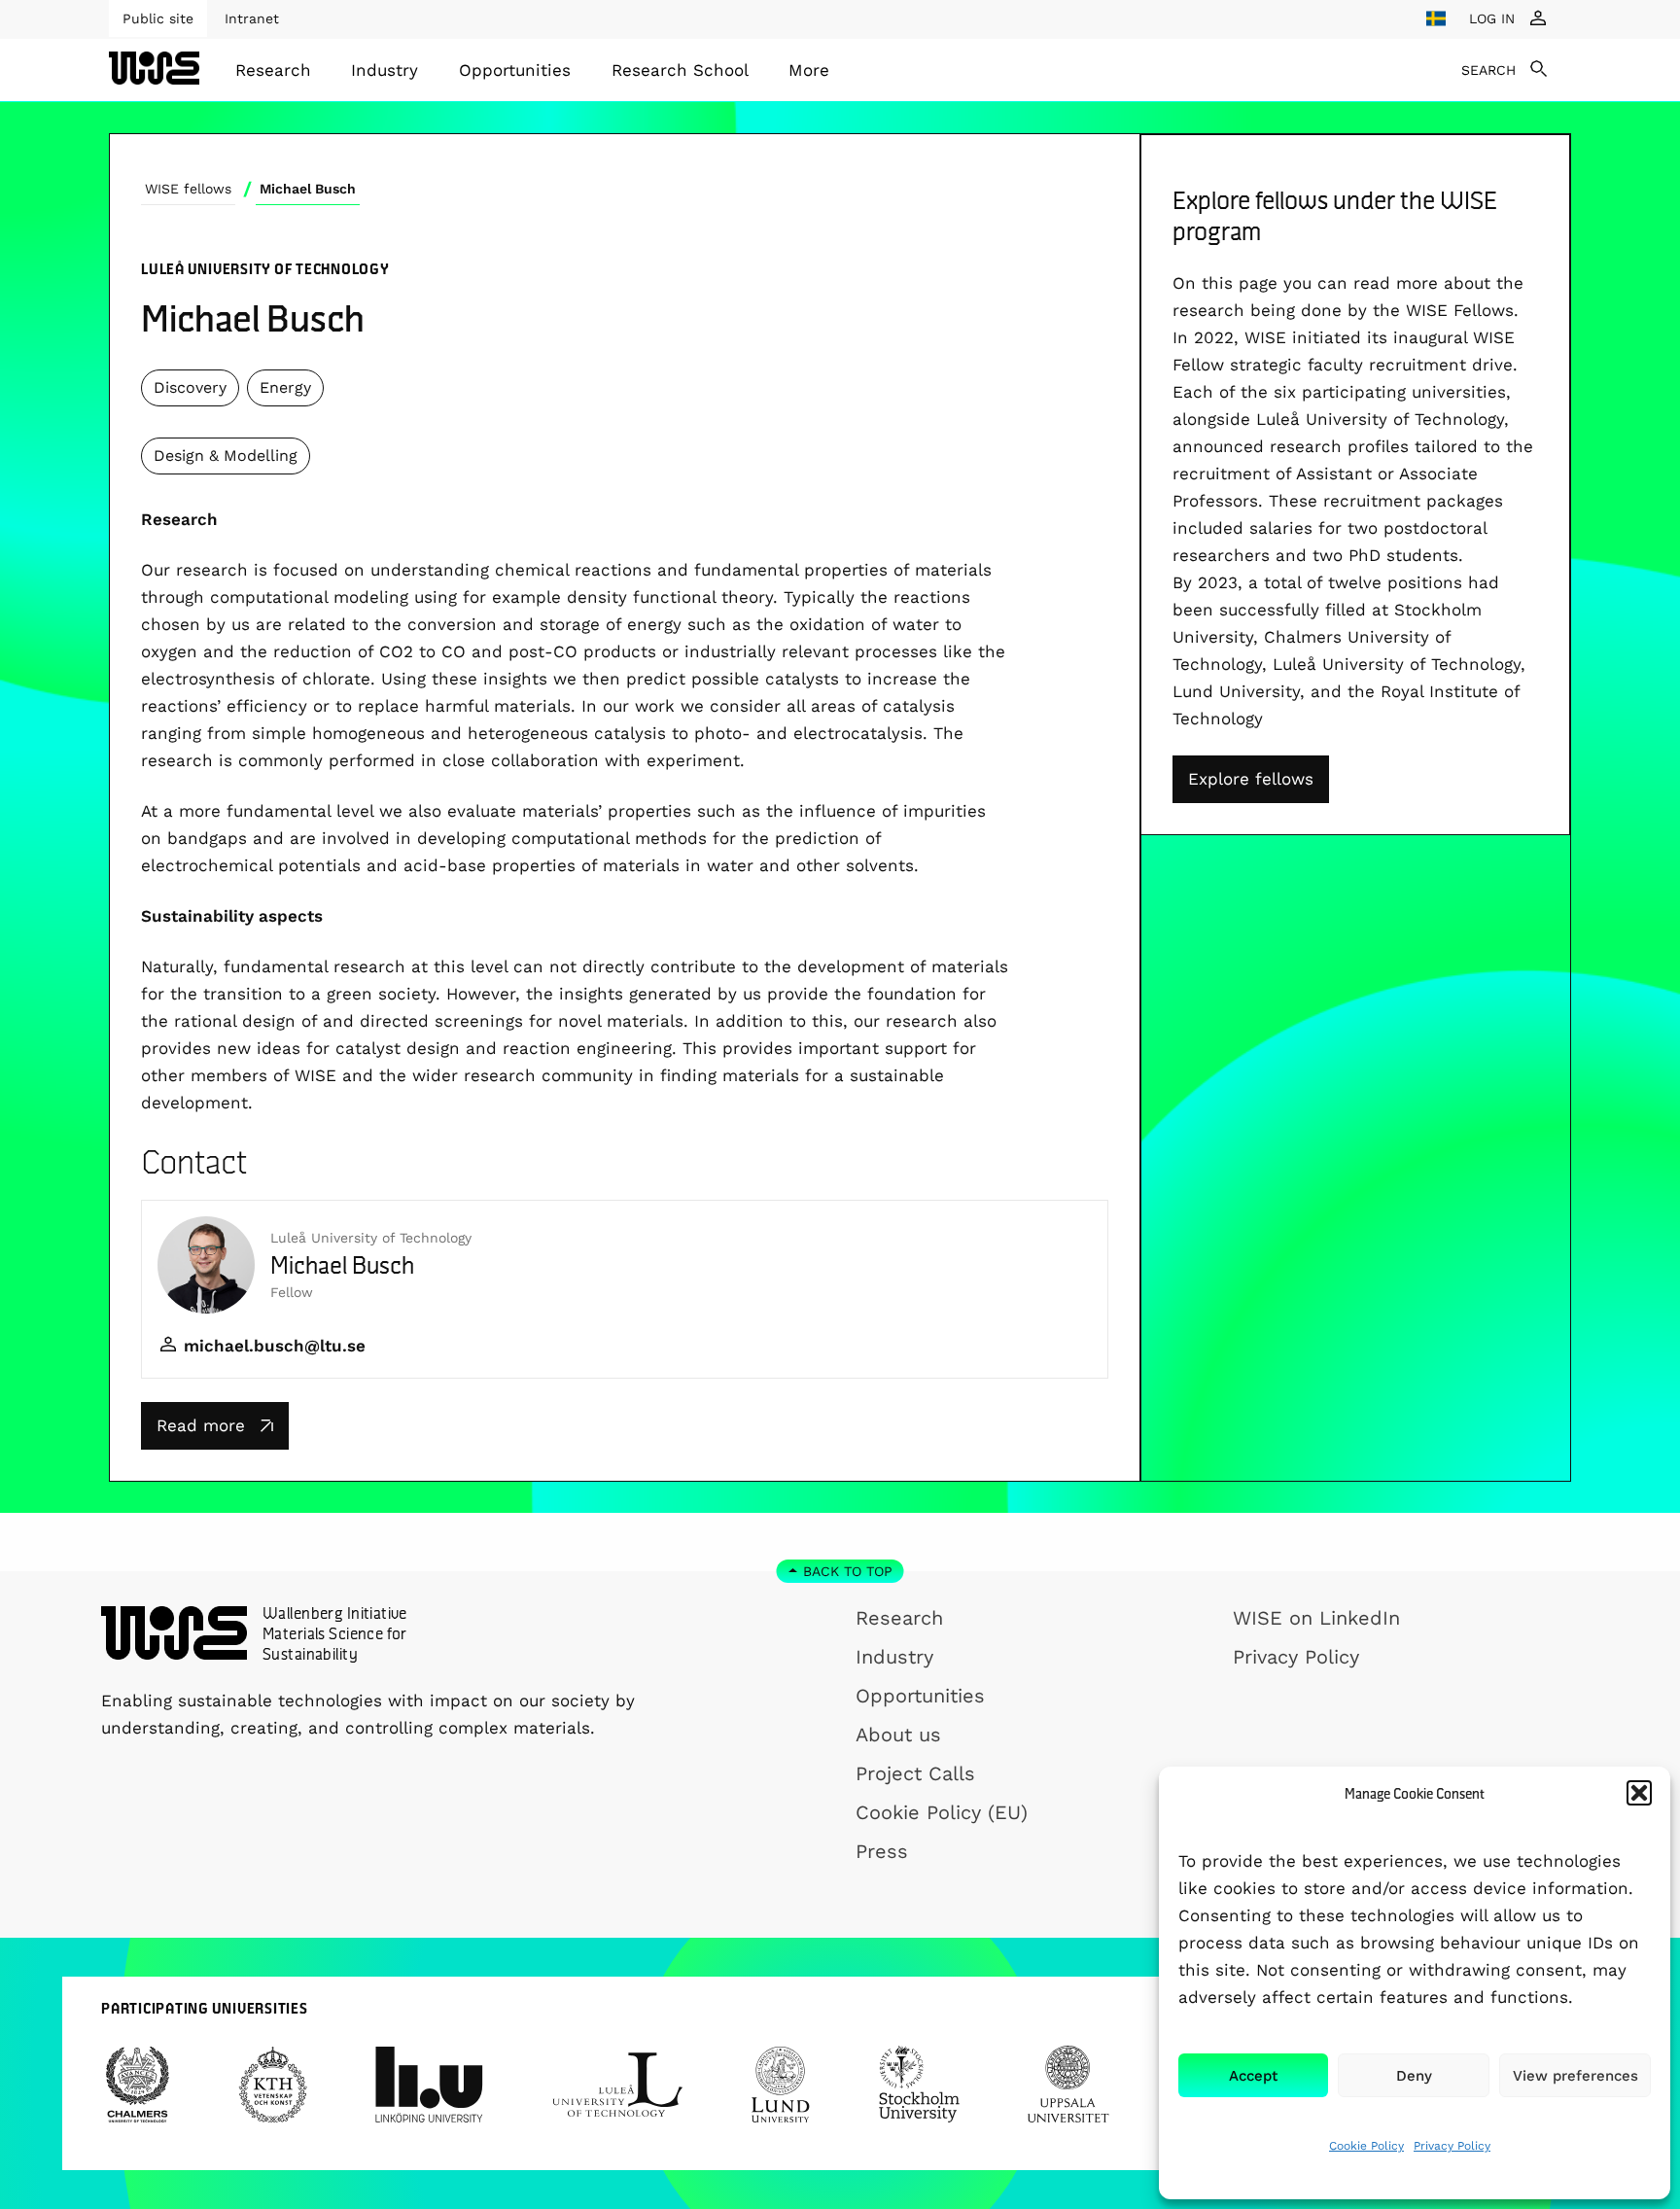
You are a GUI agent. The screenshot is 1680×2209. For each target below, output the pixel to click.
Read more (201, 1425)
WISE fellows (188, 189)
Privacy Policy (1452, 2146)
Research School (680, 70)
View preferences (1575, 2076)
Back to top (848, 1571)
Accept (1253, 2076)
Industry (385, 70)
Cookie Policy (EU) (942, 1812)
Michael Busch (308, 189)
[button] (1639, 1793)
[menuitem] (273, 70)
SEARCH (1488, 70)
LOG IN (1492, 18)
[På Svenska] (1436, 18)
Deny (1414, 2076)
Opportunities (515, 70)
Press (882, 1851)
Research (273, 70)
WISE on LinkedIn (1316, 1618)
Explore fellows (1251, 779)
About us (898, 1735)
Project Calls (915, 1773)
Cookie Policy (1366, 2146)
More (809, 70)
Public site (158, 18)
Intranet (252, 18)
